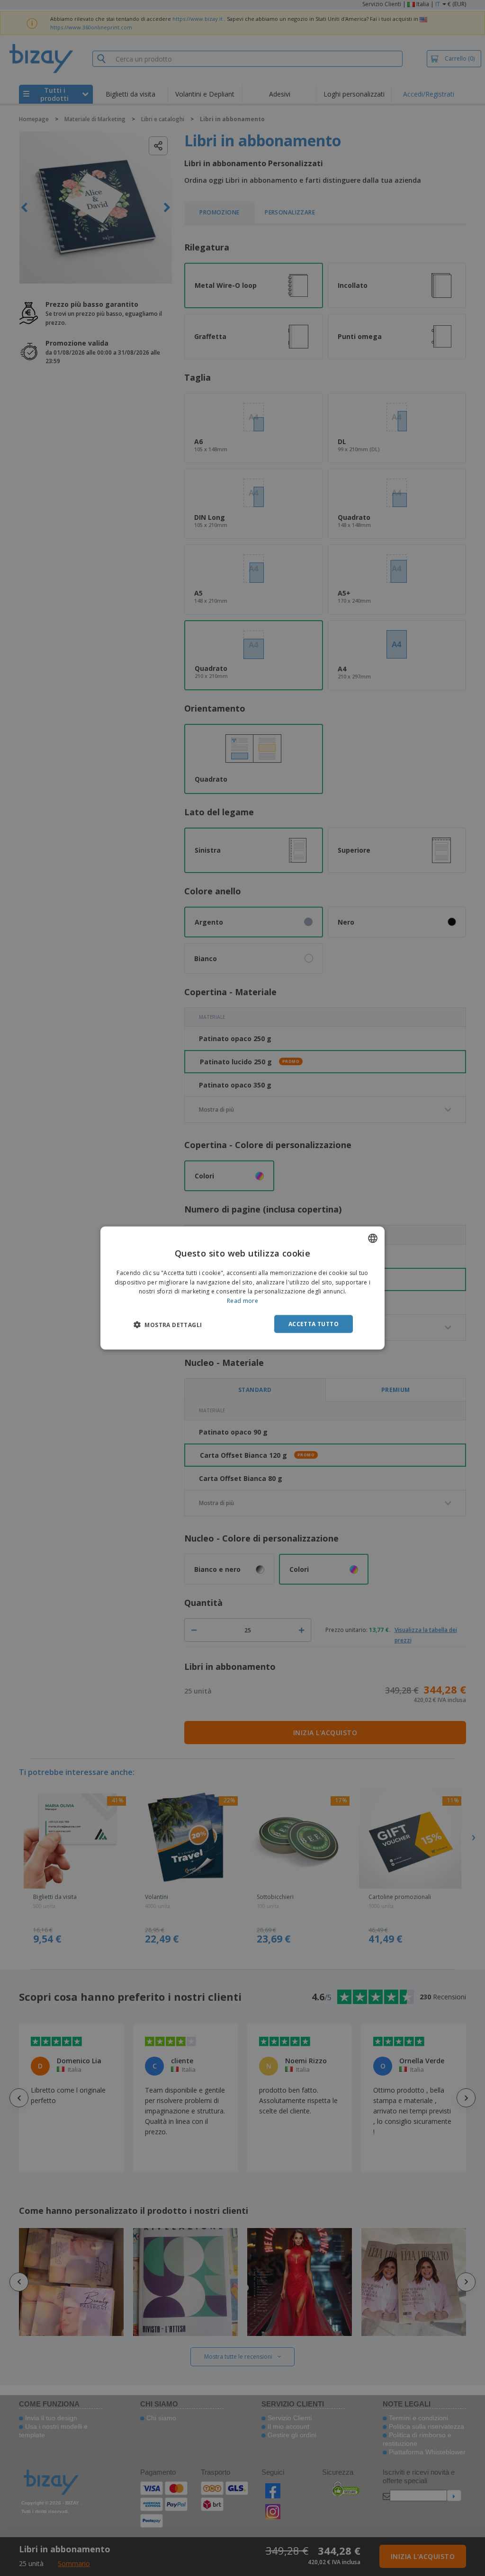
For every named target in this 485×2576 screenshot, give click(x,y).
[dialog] (242, 1288)
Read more (242, 1301)
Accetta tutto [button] (314, 1324)
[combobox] (373, 1238)
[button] (168, 1325)
